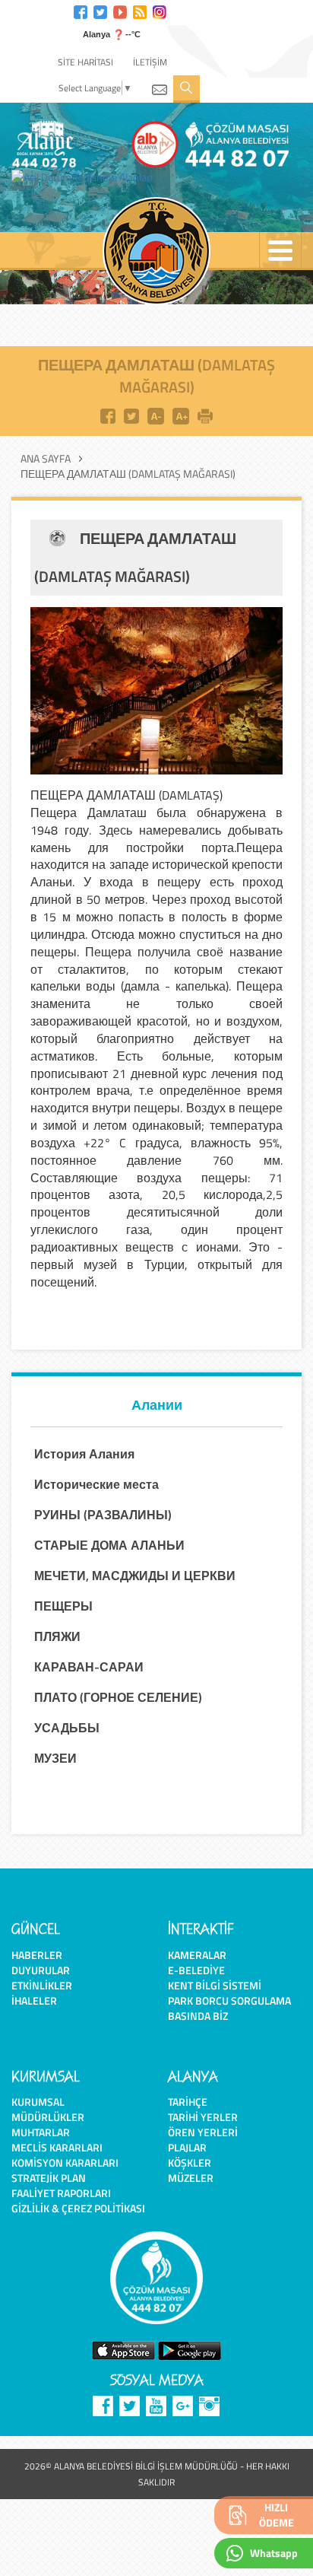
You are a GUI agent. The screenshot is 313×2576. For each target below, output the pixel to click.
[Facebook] (81, 10)
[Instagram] (160, 10)
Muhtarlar (41, 2132)
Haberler (37, 1955)
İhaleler (34, 2000)
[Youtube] (120, 10)
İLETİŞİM (150, 62)
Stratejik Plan (49, 2178)
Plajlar (187, 2147)
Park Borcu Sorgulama (229, 2000)
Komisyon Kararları (65, 2163)
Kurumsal (38, 2102)
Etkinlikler (42, 1985)
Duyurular (41, 1970)
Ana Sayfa (46, 459)
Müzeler (191, 2178)
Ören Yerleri (203, 2132)
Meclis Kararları (57, 2147)
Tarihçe (188, 2102)
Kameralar (197, 1955)
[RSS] (140, 10)
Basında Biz (198, 2016)
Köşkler (190, 2163)
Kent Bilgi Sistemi (215, 1985)
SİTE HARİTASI (85, 62)
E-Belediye (196, 1970)
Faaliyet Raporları (61, 2193)
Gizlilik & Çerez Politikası (78, 2208)
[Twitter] (100, 10)
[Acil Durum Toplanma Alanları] (86, 177)
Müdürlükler (48, 2117)
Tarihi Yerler (203, 2117)
